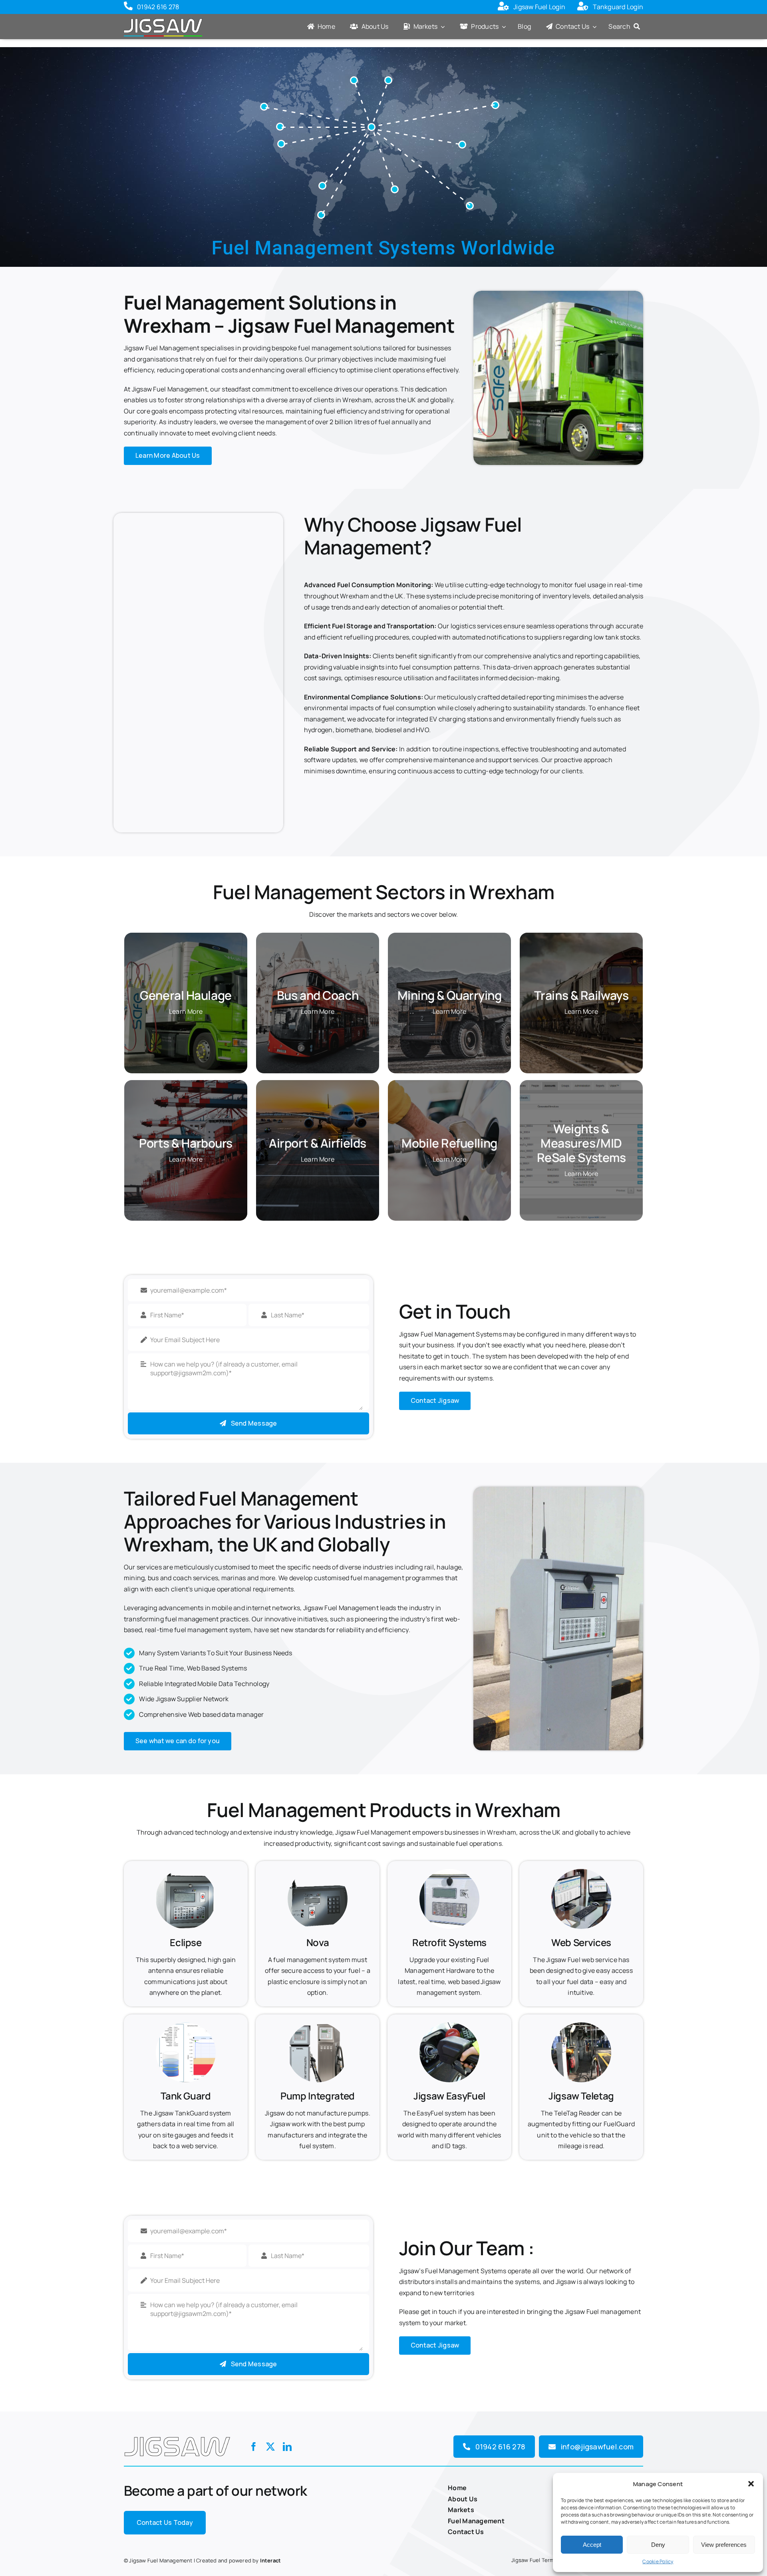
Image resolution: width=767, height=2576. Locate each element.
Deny (658, 2545)
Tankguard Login (618, 7)
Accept (592, 2545)
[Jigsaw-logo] (177, 2435)
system (496, 1356)
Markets (461, 2510)
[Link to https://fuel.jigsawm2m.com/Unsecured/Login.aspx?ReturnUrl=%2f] (503, 7)
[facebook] (254, 2447)
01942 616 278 (158, 7)
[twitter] (270, 2447)
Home (457, 2488)
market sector (462, 1367)
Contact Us (466, 2532)
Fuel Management (476, 2521)
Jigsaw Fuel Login (539, 7)
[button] (751, 2484)
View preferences (724, 2545)
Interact (271, 2560)
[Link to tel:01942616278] (128, 7)
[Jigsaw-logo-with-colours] (163, 18)
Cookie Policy (658, 2561)
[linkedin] (287, 2447)
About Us (463, 2499)
